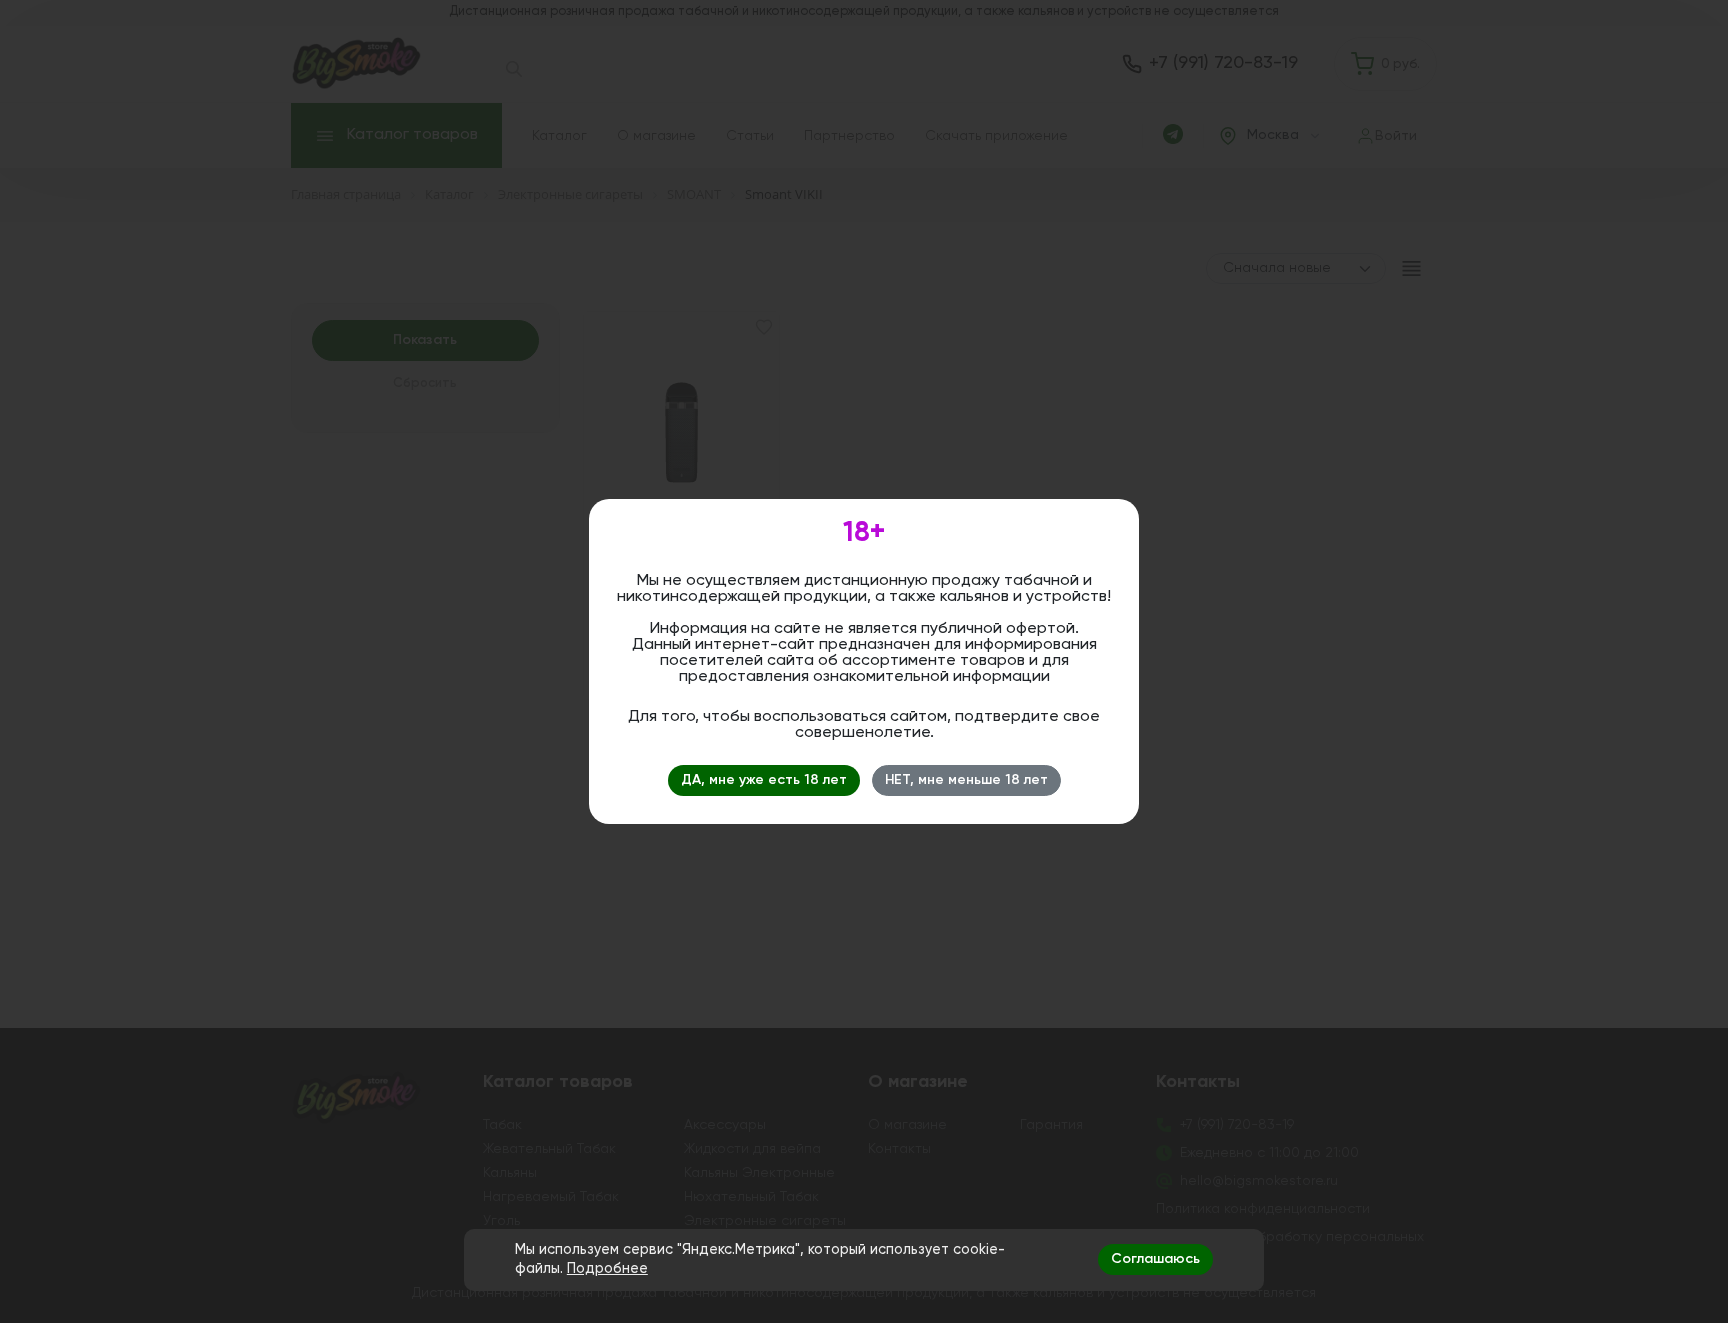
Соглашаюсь (1155, 1259)
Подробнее (607, 1269)
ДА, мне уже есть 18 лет (764, 780)
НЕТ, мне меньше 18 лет (966, 780)
